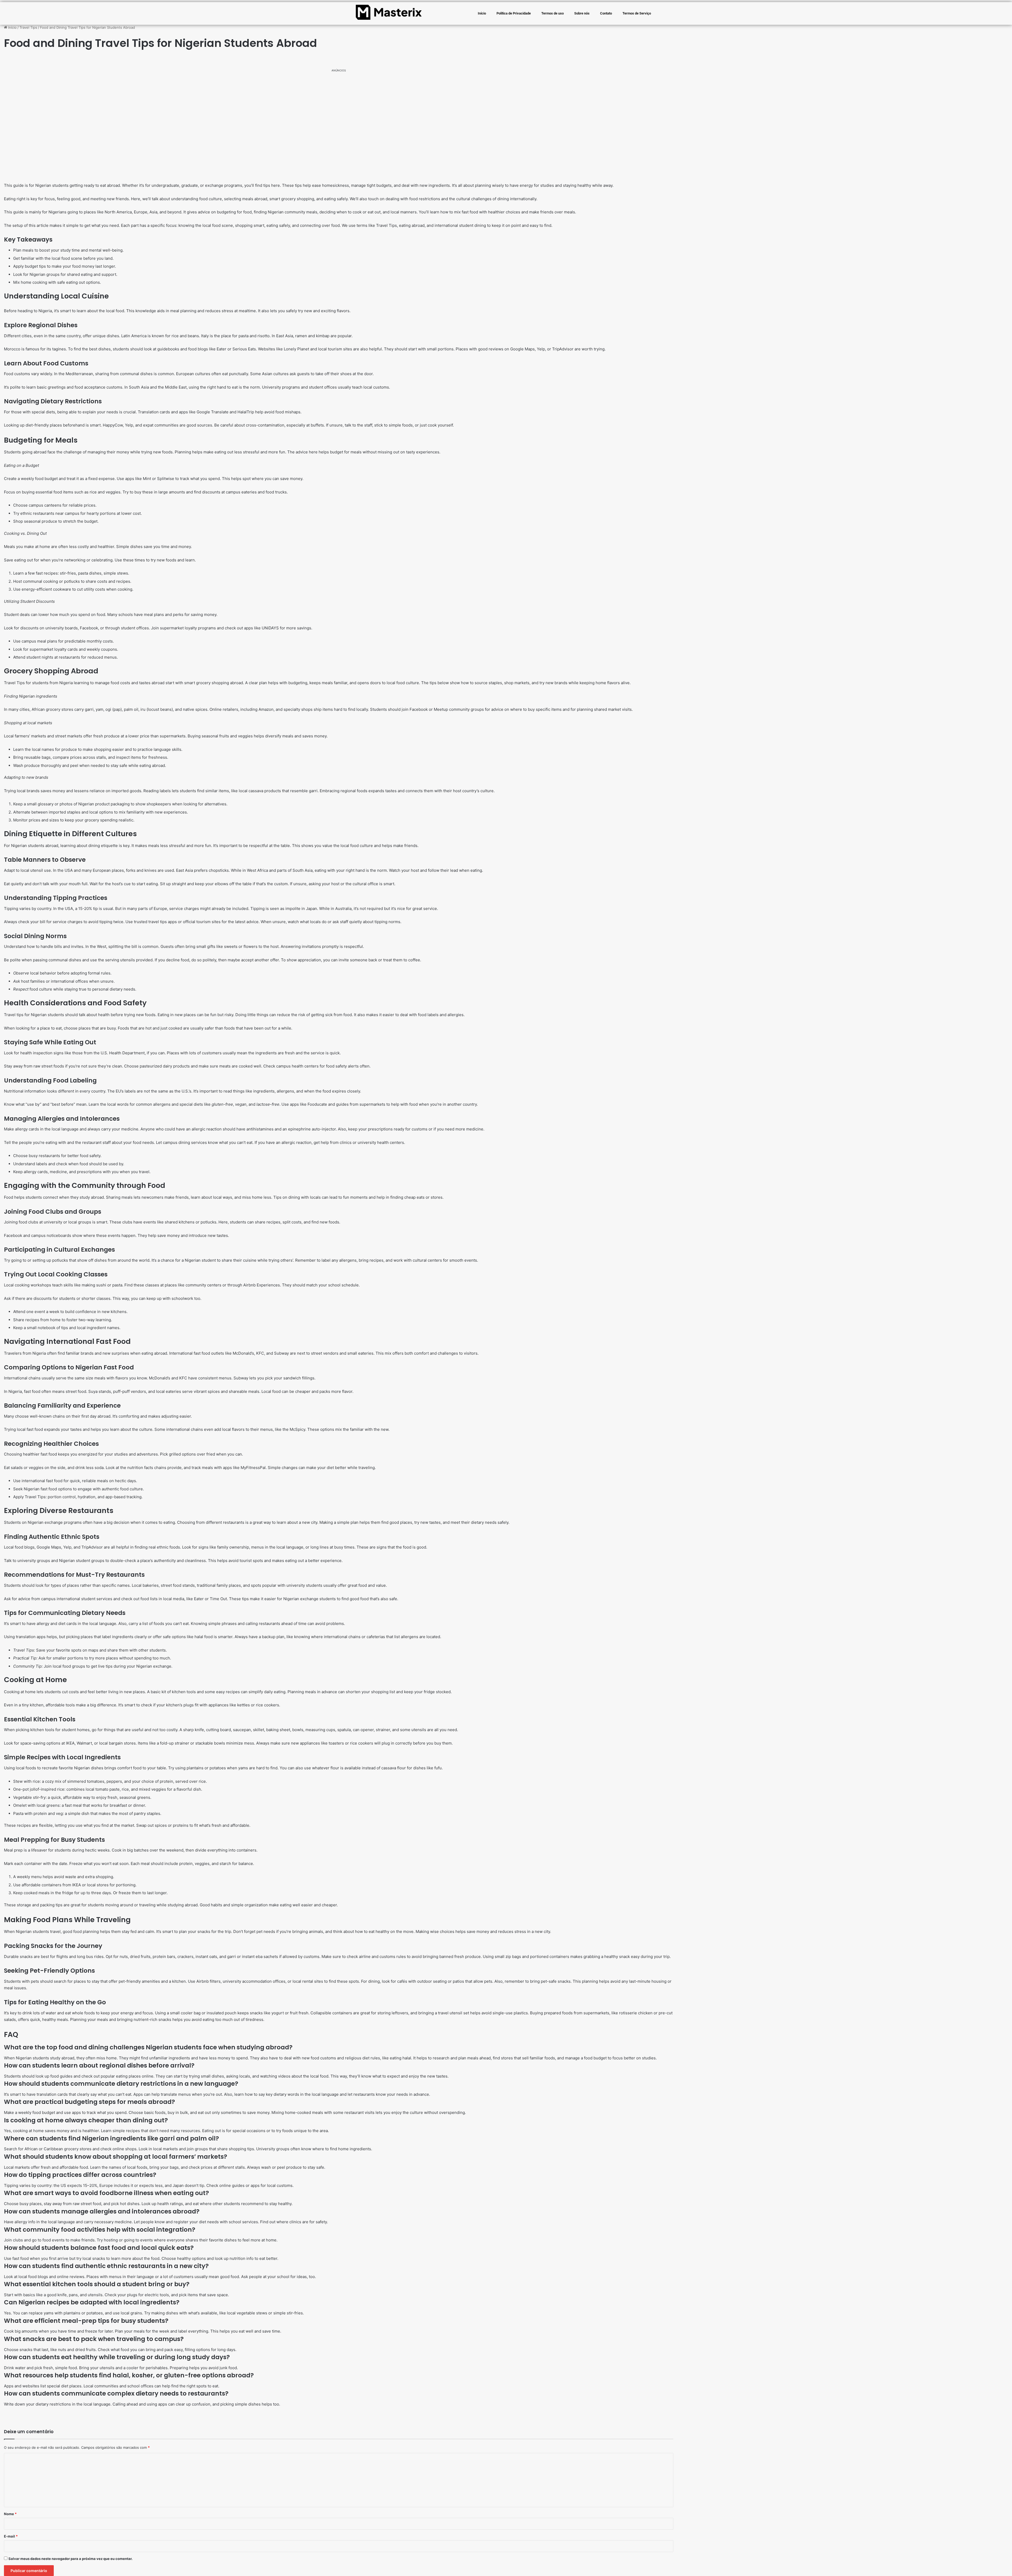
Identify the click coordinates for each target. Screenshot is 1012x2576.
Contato (606, 13)
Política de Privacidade (514, 13)
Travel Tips (28, 27)
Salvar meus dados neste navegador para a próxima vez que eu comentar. (70, 2559)
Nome (10, 2514)
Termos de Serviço (637, 13)
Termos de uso (553, 13)
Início (482, 13)
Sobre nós (582, 13)
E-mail (11, 2536)
